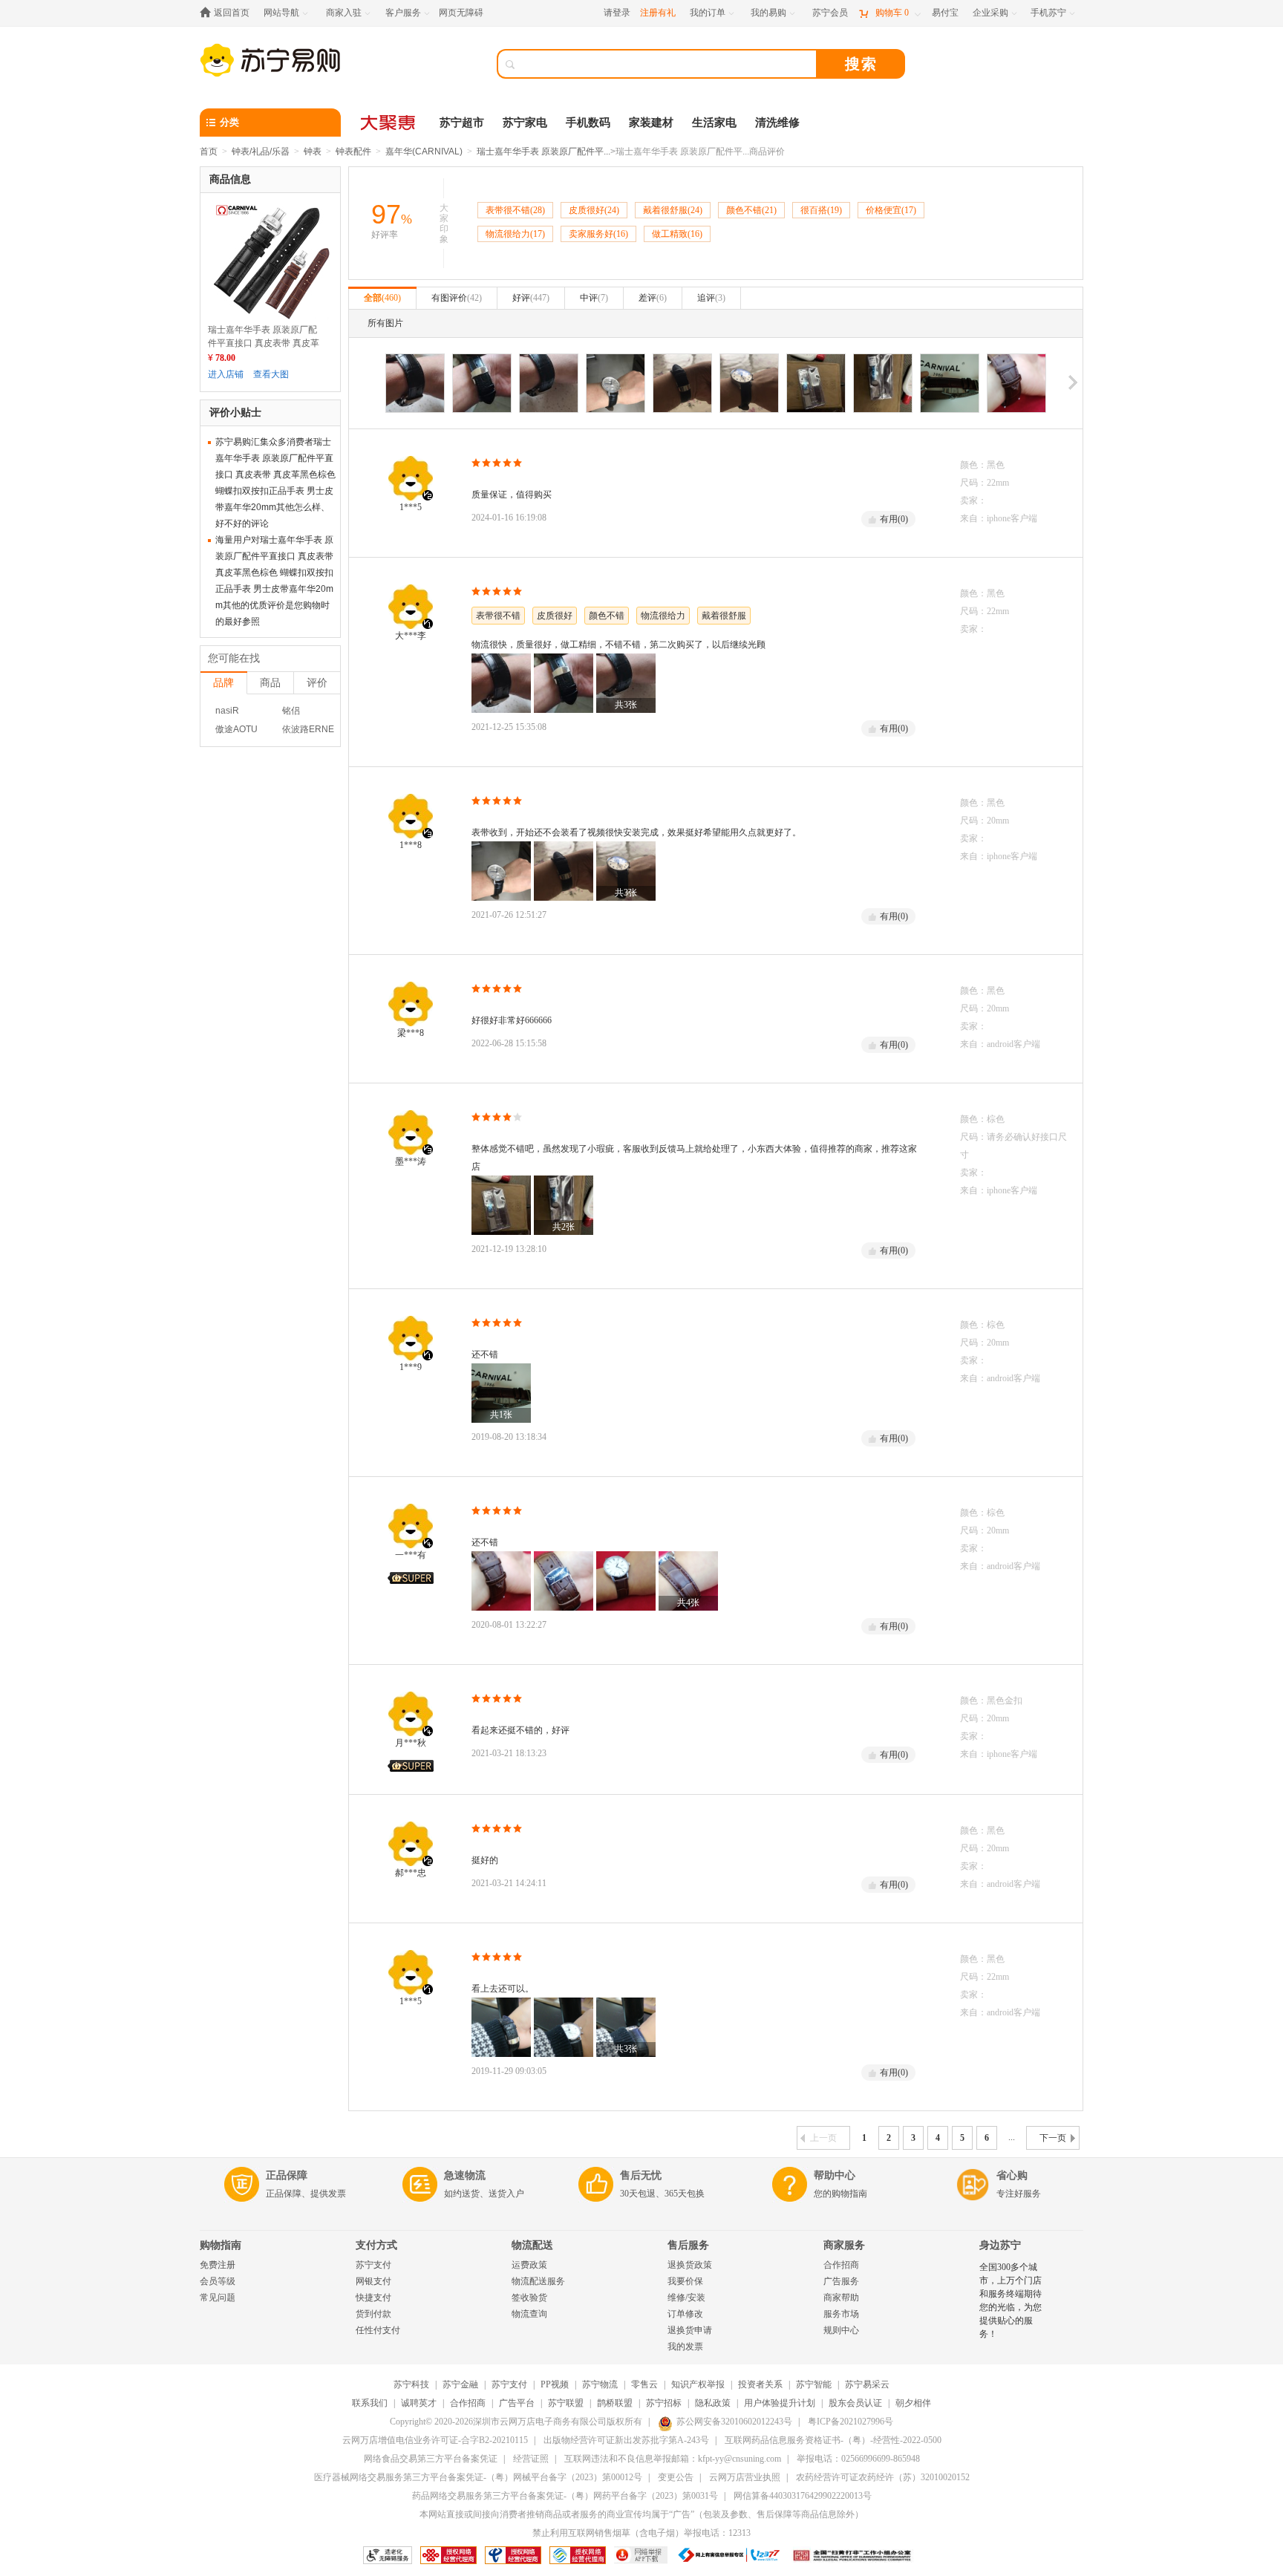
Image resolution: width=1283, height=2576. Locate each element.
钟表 (313, 151)
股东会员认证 (855, 2403)
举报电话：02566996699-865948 (858, 2459)
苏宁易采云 (867, 2384)
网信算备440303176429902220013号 (803, 2496)
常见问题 (218, 2298)
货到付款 (373, 2314)
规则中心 (841, 2330)
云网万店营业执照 (745, 2477)
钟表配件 (353, 151)
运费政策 (529, 2265)
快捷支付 (373, 2298)
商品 (270, 682)
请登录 (617, 13)
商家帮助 (841, 2298)
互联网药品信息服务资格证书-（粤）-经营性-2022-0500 (833, 2440)
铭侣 (291, 711)
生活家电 (714, 123)
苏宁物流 (600, 2384)
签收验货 (529, 2298)
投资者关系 (760, 2384)
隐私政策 (713, 2403)
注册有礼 (658, 13)
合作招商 (841, 2265)
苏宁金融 (460, 2384)
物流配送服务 (538, 2281)
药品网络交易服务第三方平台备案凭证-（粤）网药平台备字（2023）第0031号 (565, 2496)
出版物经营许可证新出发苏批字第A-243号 (626, 2440)
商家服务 (844, 2245)
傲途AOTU (236, 729)
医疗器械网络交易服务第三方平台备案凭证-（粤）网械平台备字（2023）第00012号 (478, 2477)
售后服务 (688, 2245)
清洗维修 (777, 123)
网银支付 (373, 2281)
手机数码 (588, 123)
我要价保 (685, 2281)
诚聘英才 (419, 2403)
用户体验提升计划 (780, 2403)
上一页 (823, 2138)
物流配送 (532, 2245)
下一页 (1053, 2138)
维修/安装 (686, 2298)
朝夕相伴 (913, 2403)
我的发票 (685, 2347)
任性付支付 (378, 2330)
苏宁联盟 (566, 2403)
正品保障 (287, 2175)
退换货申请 (690, 2330)
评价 (317, 682)
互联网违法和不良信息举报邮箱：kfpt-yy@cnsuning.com (673, 2459)
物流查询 (529, 2314)
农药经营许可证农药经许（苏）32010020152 (883, 2477)
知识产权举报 (698, 2384)
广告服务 (841, 2281)
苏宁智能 (814, 2384)
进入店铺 (226, 374)
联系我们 (370, 2403)
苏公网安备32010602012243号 (734, 2422)
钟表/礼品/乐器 (261, 151)
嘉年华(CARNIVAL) (424, 151)
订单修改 (685, 2314)
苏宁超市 (462, 123)
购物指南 (221, 2245)
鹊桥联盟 (615, 2403)
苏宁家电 (525, 123)
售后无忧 (641, 2175)
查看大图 (271, 374)
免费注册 (218, 2265)
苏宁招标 (664, 2403)
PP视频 (555, 2384)
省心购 (1012, 2175)
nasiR (227, 711)
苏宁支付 (373, 2265)
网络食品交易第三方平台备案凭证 (431, 2459)
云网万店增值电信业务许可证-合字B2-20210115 (435, 2440)
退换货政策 (690, 2265)
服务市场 (841, 2314)
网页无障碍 (461, 13)
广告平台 (517, 2403)
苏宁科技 (411, 2384)
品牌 (223, 682)
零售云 (644, 2384)
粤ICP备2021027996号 (851, 2422)
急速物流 (465, 2175)
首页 (209, 151)
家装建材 (651, 123)
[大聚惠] (389, 123)
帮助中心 (835, 2175)
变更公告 (676, 2477)
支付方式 (376, 2245)
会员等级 (218, 2281)
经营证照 (531, 2459)
